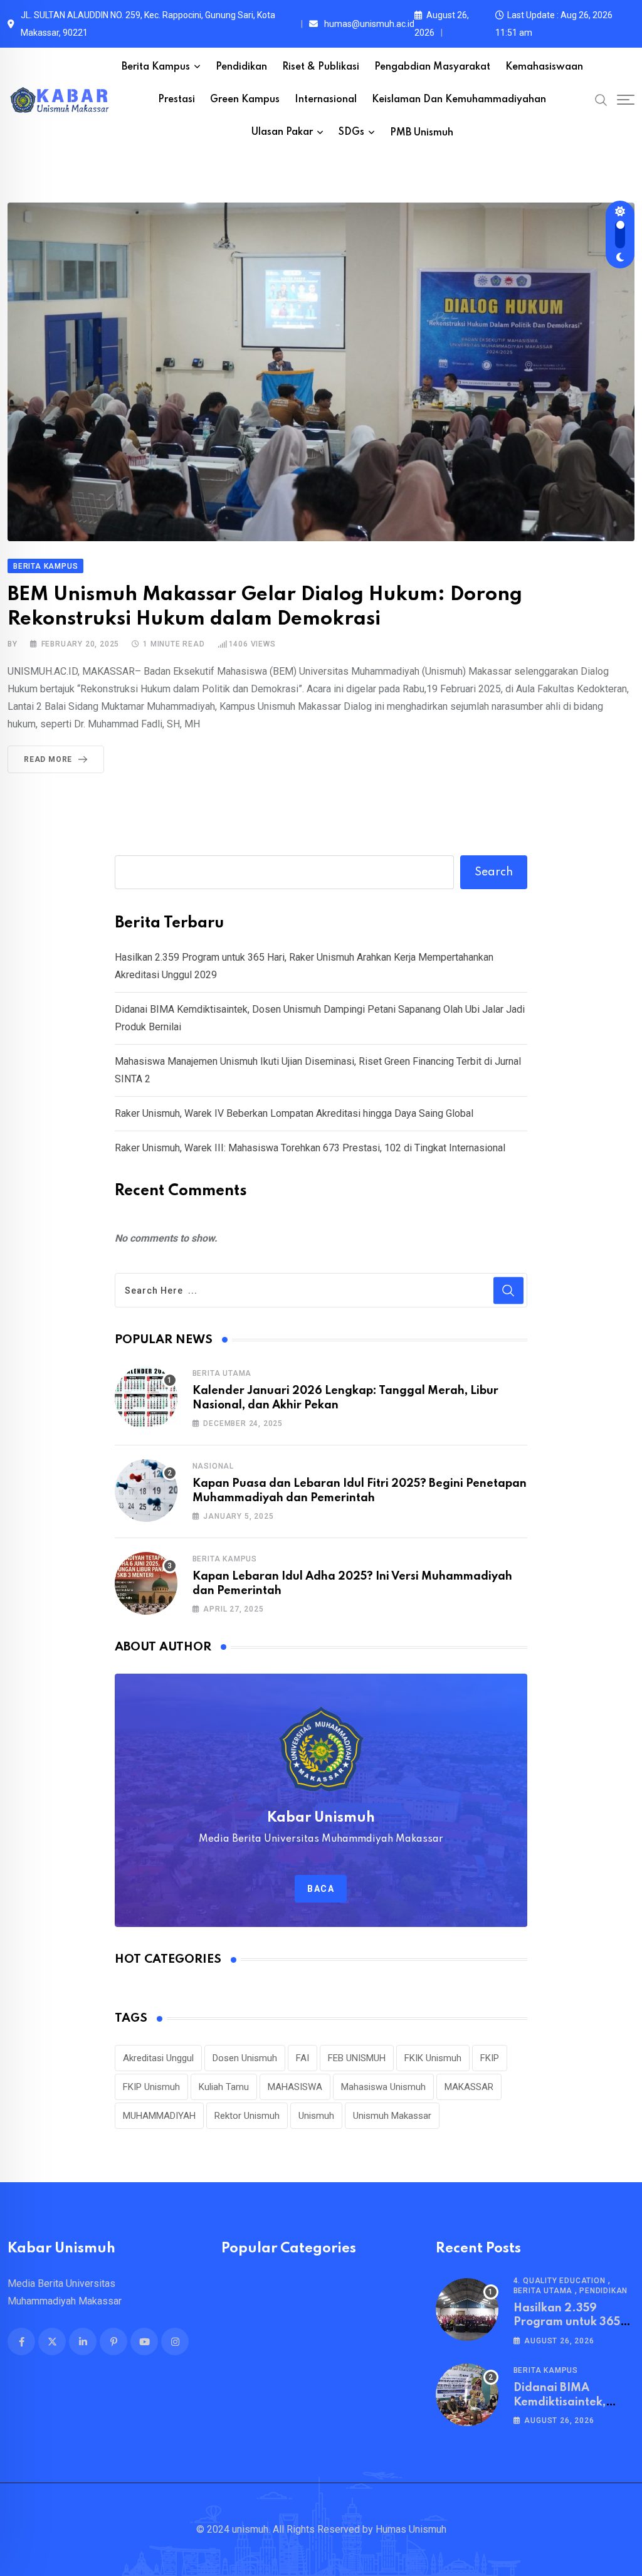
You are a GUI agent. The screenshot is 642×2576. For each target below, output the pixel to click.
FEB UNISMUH (357, 2058)
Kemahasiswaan (544, 67)
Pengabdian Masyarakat (432, 67)
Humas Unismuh (411, 2529)
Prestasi (176, 100)
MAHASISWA (295, 2087)
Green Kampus (245, 100)
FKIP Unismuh (151, 2087)
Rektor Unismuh (247, 2116)
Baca (321, 1889)
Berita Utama (222, 1373)
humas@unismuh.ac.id (369, 24)
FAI (303, 2058)
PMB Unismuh (422, 133)
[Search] (601, 100)
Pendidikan (241, 67)
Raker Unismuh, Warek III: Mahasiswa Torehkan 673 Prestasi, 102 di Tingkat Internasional (310, 1148)
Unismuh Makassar (392, 2116)
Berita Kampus (156, 67)
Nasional (213, 1466)
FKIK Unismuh (433, 2058)
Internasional (326, 100)
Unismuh (316, 2116)
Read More (48, 759)
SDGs (351, 132)
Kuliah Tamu (224, 2087)
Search (494, 872)
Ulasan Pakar (282, 132)
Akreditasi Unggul (158, 2058)
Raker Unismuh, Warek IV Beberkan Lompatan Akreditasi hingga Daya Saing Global (294, 1113)
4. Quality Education (560, 2281)
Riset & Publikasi (321, 67)
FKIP (490, 2058)
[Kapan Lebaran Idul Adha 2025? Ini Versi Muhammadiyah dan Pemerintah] (146, 1583)
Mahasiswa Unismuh (383, 2087)
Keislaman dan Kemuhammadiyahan (459, 100)
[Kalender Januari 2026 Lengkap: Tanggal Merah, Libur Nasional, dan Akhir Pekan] (146, 1398)
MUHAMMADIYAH (159, 2116)
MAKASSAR (469, 2087)
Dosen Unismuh (245, 2058)
